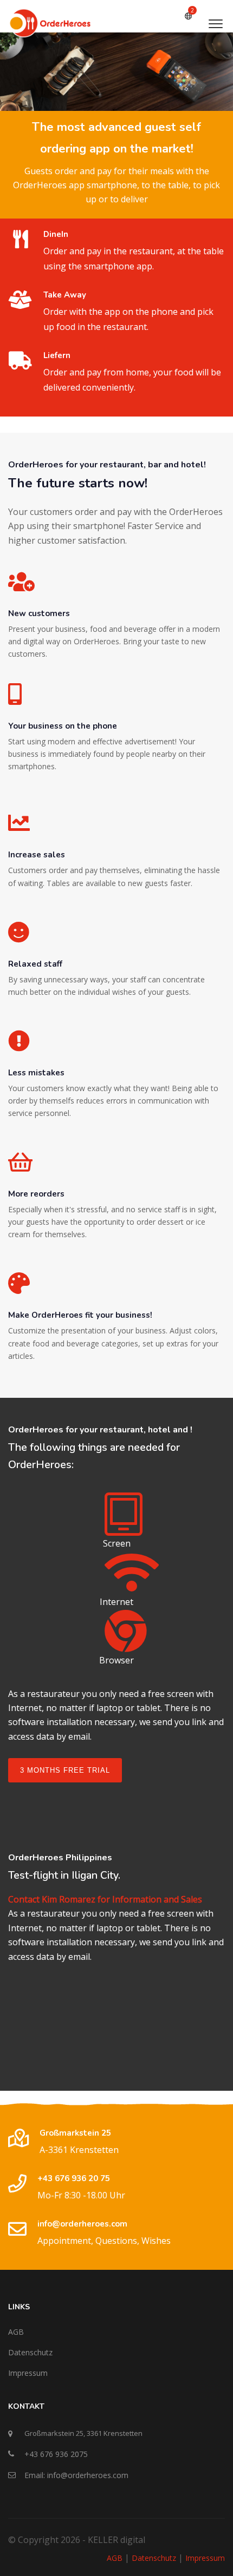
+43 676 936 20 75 (74, 2178)
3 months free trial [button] (65, 1770)
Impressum (28, 2373)
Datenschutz (30, 2352)
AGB (16, 2332)
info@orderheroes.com (82, 2224)
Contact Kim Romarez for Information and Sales (105, 1899)
